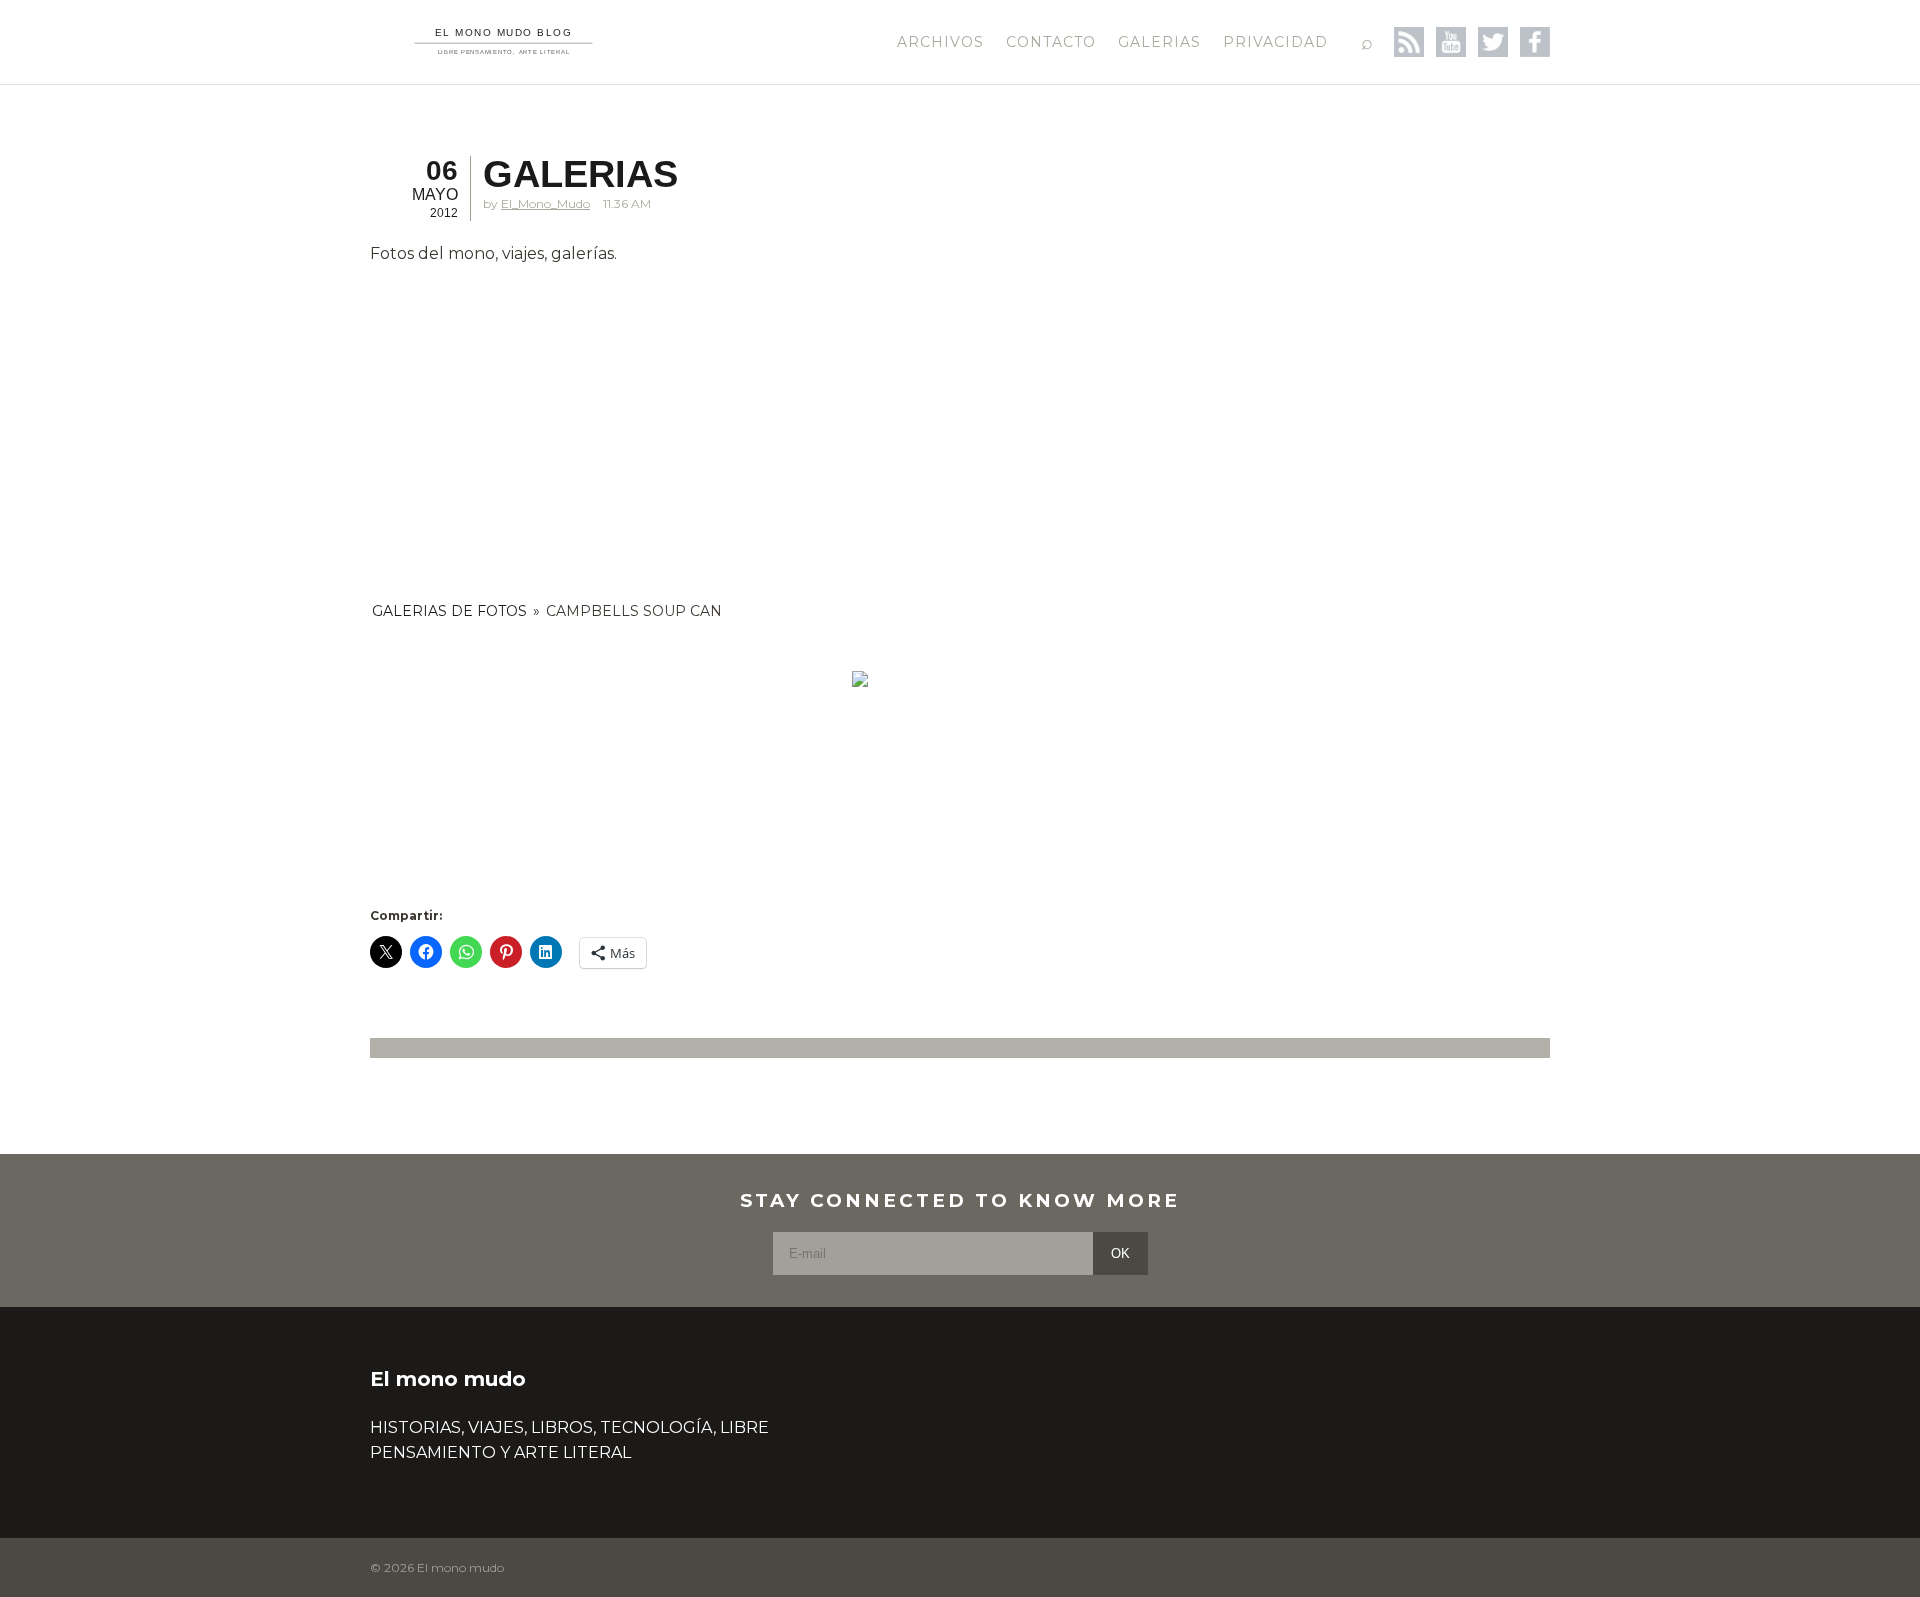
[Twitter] (1493, 42)
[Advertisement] (860, 423)
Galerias (1159, 42)
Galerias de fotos (449, 611)
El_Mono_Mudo (545, 203)
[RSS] (1409, 42)
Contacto (1051, 42)
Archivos (940, 42)
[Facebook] (1535, 42)
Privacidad (1275, 42)
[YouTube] (1451, 42)
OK (1120, 1253)
